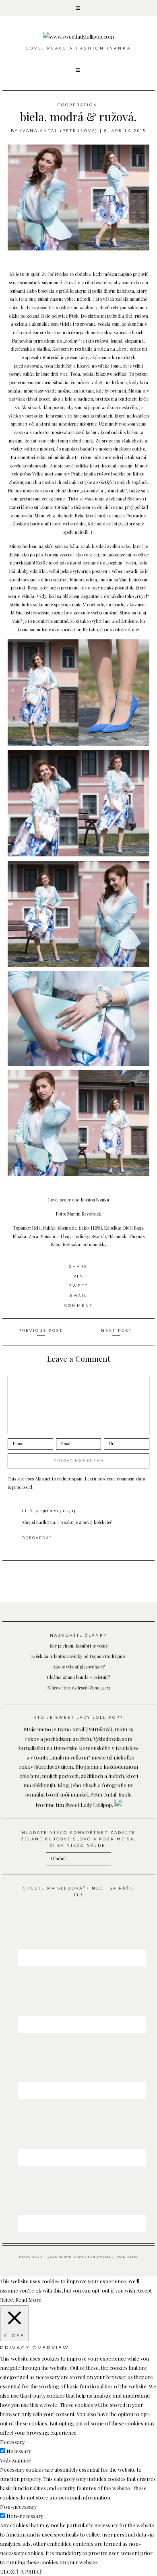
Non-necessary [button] (18, 2507)
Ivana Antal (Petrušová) (59, 131)
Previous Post (41, 1330)
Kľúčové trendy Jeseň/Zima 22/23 (79, 1688)
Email (78, 1295)
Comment (79, 1306)
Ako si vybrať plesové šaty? (79, 1667)
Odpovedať (37, 1538)
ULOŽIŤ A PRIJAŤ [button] (21, 2571)
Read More (28, 2300)
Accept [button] (144, 2290)
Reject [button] (7, 2300)
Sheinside (67, 1228)
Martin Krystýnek (84, 1214)
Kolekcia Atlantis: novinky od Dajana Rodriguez (78, 1656)
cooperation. (79, 105)
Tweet (79, 1286)
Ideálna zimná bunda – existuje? (78, 1677)
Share (78, 1266)
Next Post (117, 1330)
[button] (78, 8)
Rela (79, 516)
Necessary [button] (12, 2442)
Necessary (19, 2451)
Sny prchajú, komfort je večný (79, 1646)
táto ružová (97, 341)
